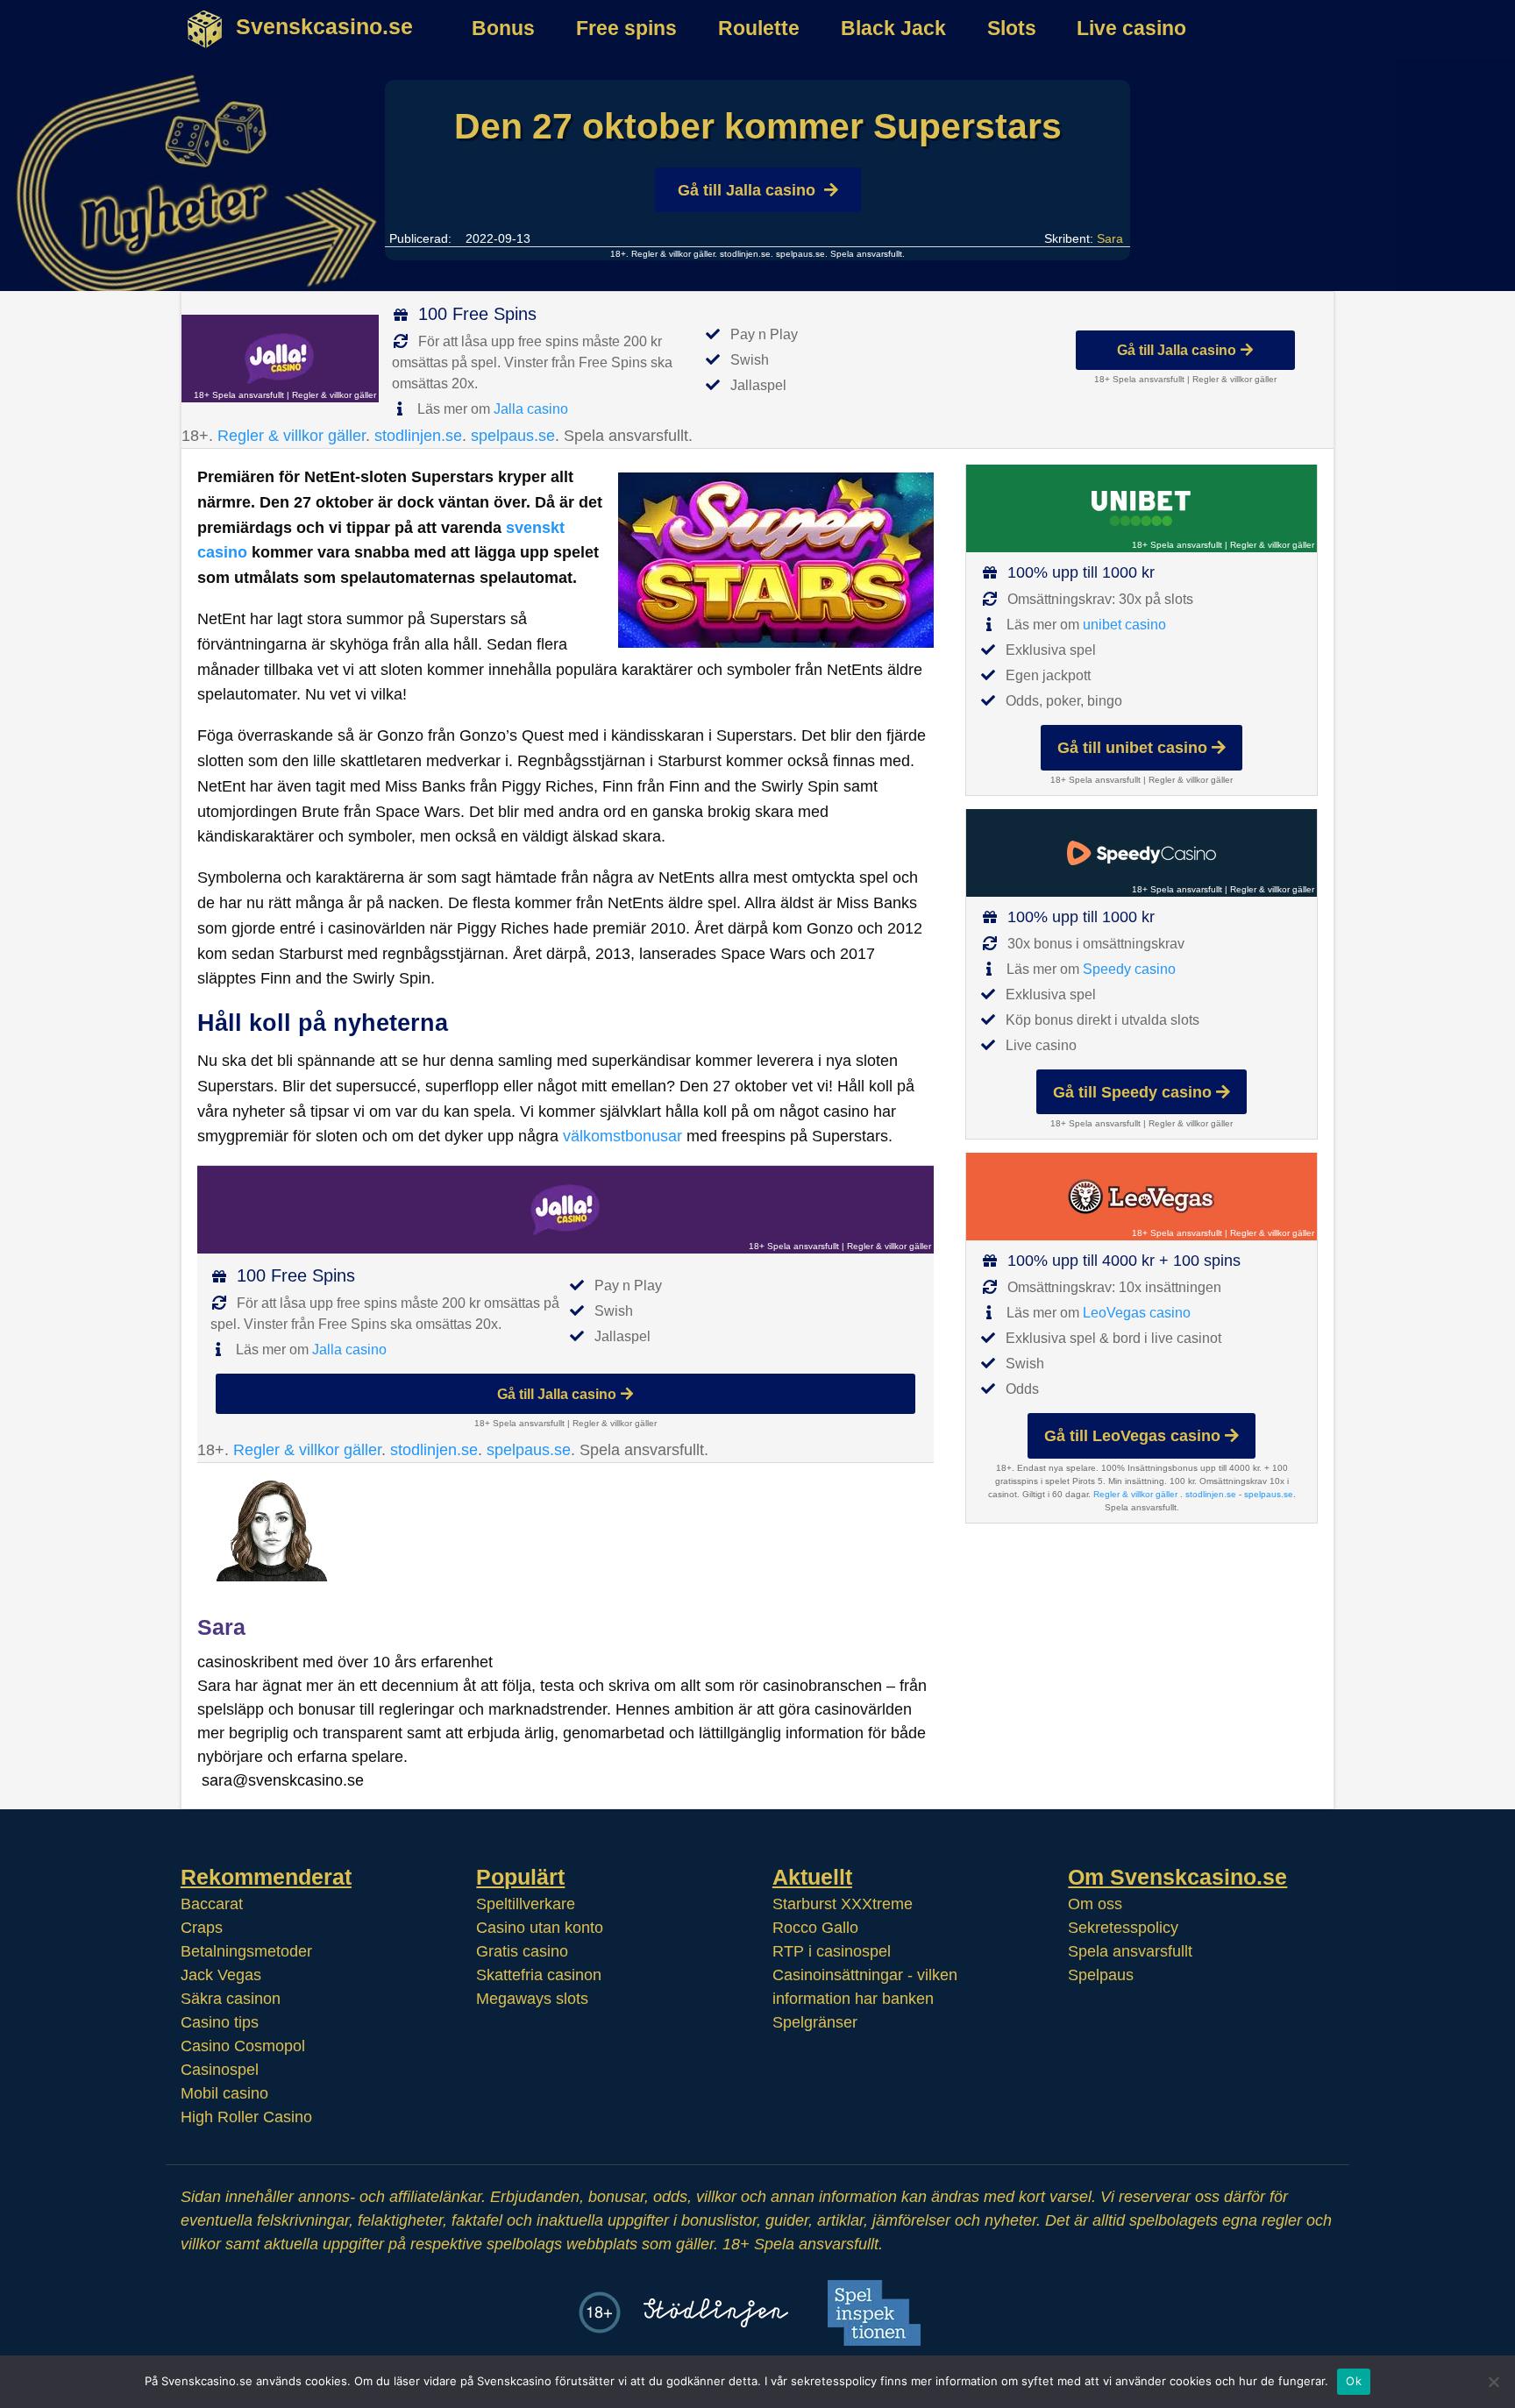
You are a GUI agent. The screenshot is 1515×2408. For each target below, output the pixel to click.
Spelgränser (815, 2022)
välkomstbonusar (622, 1136)
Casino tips (220, 2022)
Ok (1354, 2381)
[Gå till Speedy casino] (1142, 853)
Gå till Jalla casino (747, 190)
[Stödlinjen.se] (716, 2313)
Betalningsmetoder (246, 1951)
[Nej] (1493, 2382)
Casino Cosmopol (243, 2046)
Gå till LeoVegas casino (1132, 1436)
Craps (202, 1928)
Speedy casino (1129, 969)
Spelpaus (1101, 1975)
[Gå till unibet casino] (1142, 508)
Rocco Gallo (815, 1928)
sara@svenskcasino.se (283, 1780)
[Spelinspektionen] (874, 2313)
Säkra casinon (231, 1999)
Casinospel (220, 2070)
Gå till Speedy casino (1132, 1092)
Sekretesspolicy (1123, 1928)
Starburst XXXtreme (843, 1904)
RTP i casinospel (832, 1951)
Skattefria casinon (539, 1975)
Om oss (1095, 1904)
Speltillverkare (526, 1904)
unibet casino (1124, 625)
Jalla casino (531, 409)
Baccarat (212, 1904)
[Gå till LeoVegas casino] (1142, 1197)
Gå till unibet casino (1132, 748)
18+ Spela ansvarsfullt (239, 395)
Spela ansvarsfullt (1130, 1951)
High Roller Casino (246, 2117)
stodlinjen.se (745, 254)
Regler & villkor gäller (672, 254)
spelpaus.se (800, 254)
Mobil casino (224, 2093)
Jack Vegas (221, 1975)
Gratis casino (522, 1951)
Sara (1110, 238)
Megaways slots (532, 1999)
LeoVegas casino (1137, 1313)
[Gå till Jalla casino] (280, 359)
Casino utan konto (540, 1928)
